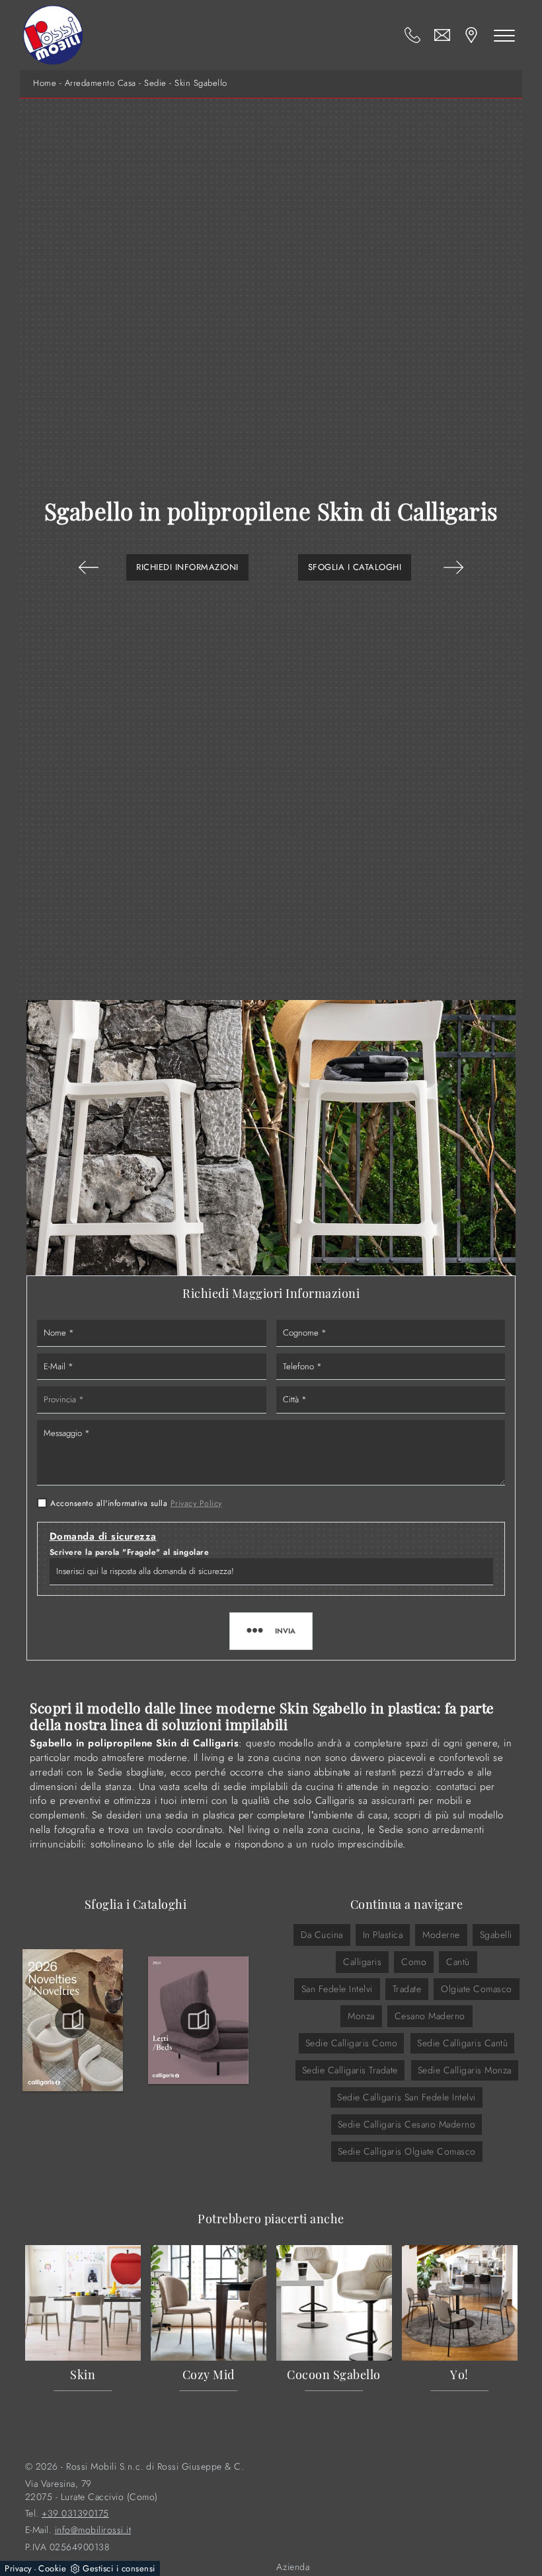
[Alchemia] (453, 567)
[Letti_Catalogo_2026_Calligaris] (198, 2021)
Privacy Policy (196, 1503)
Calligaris (362, 1962)
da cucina (322, 1935)
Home (45, 83)
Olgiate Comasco (477, 1989)
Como (414, 1962)
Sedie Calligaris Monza (465, 2070)
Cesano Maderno (430, 2016)
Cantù (458, 1962)
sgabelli (496, 1935)
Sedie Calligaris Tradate (350, 2070)
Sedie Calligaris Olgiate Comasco (407, 2151)
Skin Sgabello (201, 83)
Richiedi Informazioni (187, 567)
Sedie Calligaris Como (352, 2043)
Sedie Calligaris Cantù (462, 2043)
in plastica (383, 1935)
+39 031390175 (75, 2514)
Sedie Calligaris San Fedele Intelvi (406, 2097)
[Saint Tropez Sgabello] (89, 567)
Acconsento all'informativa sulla (136, 1503)
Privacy (19, 2568)
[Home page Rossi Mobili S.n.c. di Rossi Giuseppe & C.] (53, 35)
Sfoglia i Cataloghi (355, 567)
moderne (441, 1935)
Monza (361, 2016)
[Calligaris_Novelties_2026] (73, 2021)
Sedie (155, 83)
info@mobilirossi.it (93, 2530)
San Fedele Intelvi (337, 1989)
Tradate (407, 1989)
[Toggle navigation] (504, 35)
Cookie (52, 2568)
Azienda (293, 2567)
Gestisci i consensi (119, 2568)
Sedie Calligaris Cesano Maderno (407, 2124)
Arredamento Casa (100, 83)
